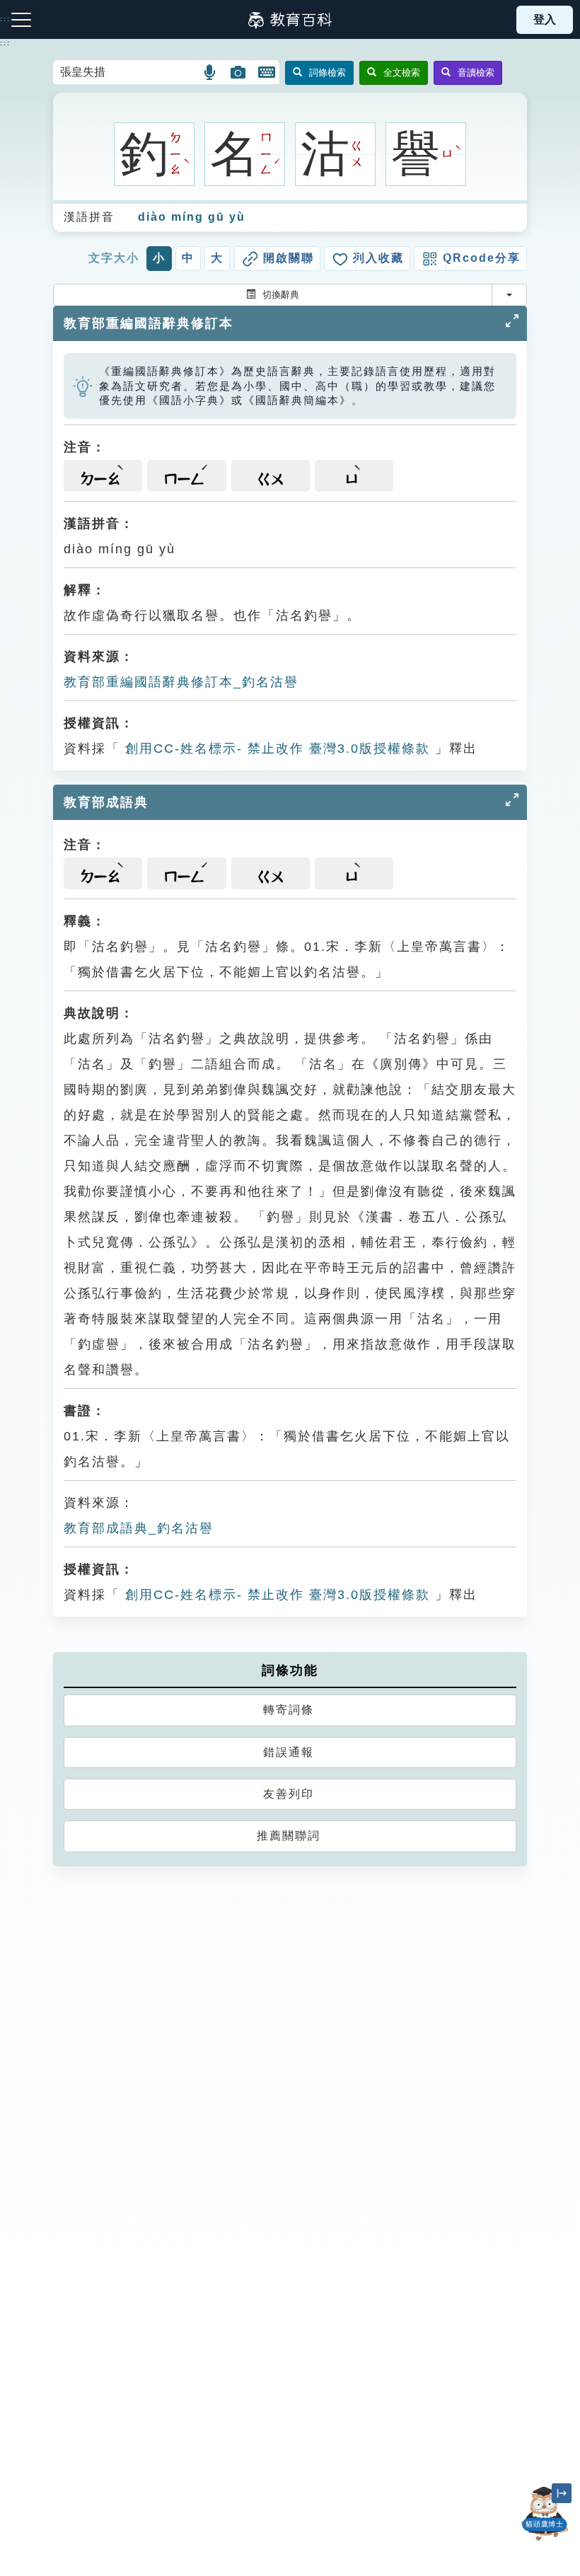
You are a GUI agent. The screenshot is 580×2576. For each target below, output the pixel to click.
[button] (210, 72)
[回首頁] (290, 20)
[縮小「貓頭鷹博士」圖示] (562, 2493)
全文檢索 (402, 73)
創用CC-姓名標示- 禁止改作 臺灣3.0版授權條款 (275, 749)
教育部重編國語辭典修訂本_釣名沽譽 (181, 682)
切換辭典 (281, 295)
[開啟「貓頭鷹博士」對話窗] (545, 2514)
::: (5, 43)
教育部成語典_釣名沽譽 (139, 1528)
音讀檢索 (476, 73)
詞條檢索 (327, 73)
